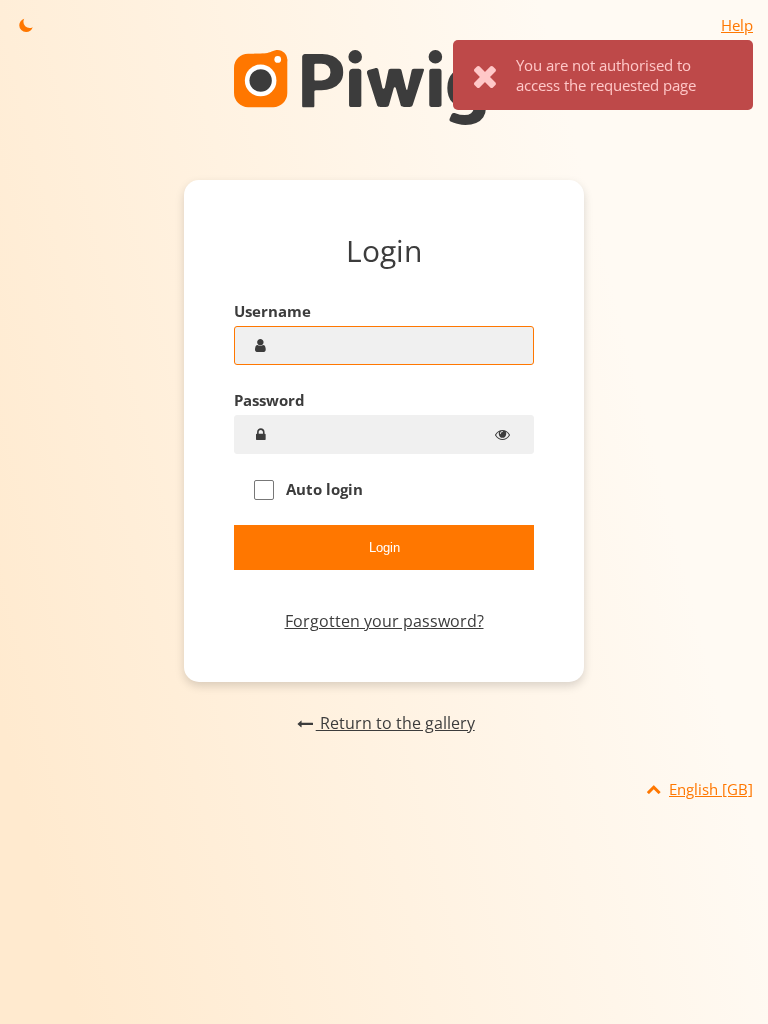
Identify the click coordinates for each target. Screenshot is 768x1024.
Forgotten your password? (384, 621)
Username (272, 311)
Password (269, 400)
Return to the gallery (395, 723)
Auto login (322, 489)
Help (737, 25)
